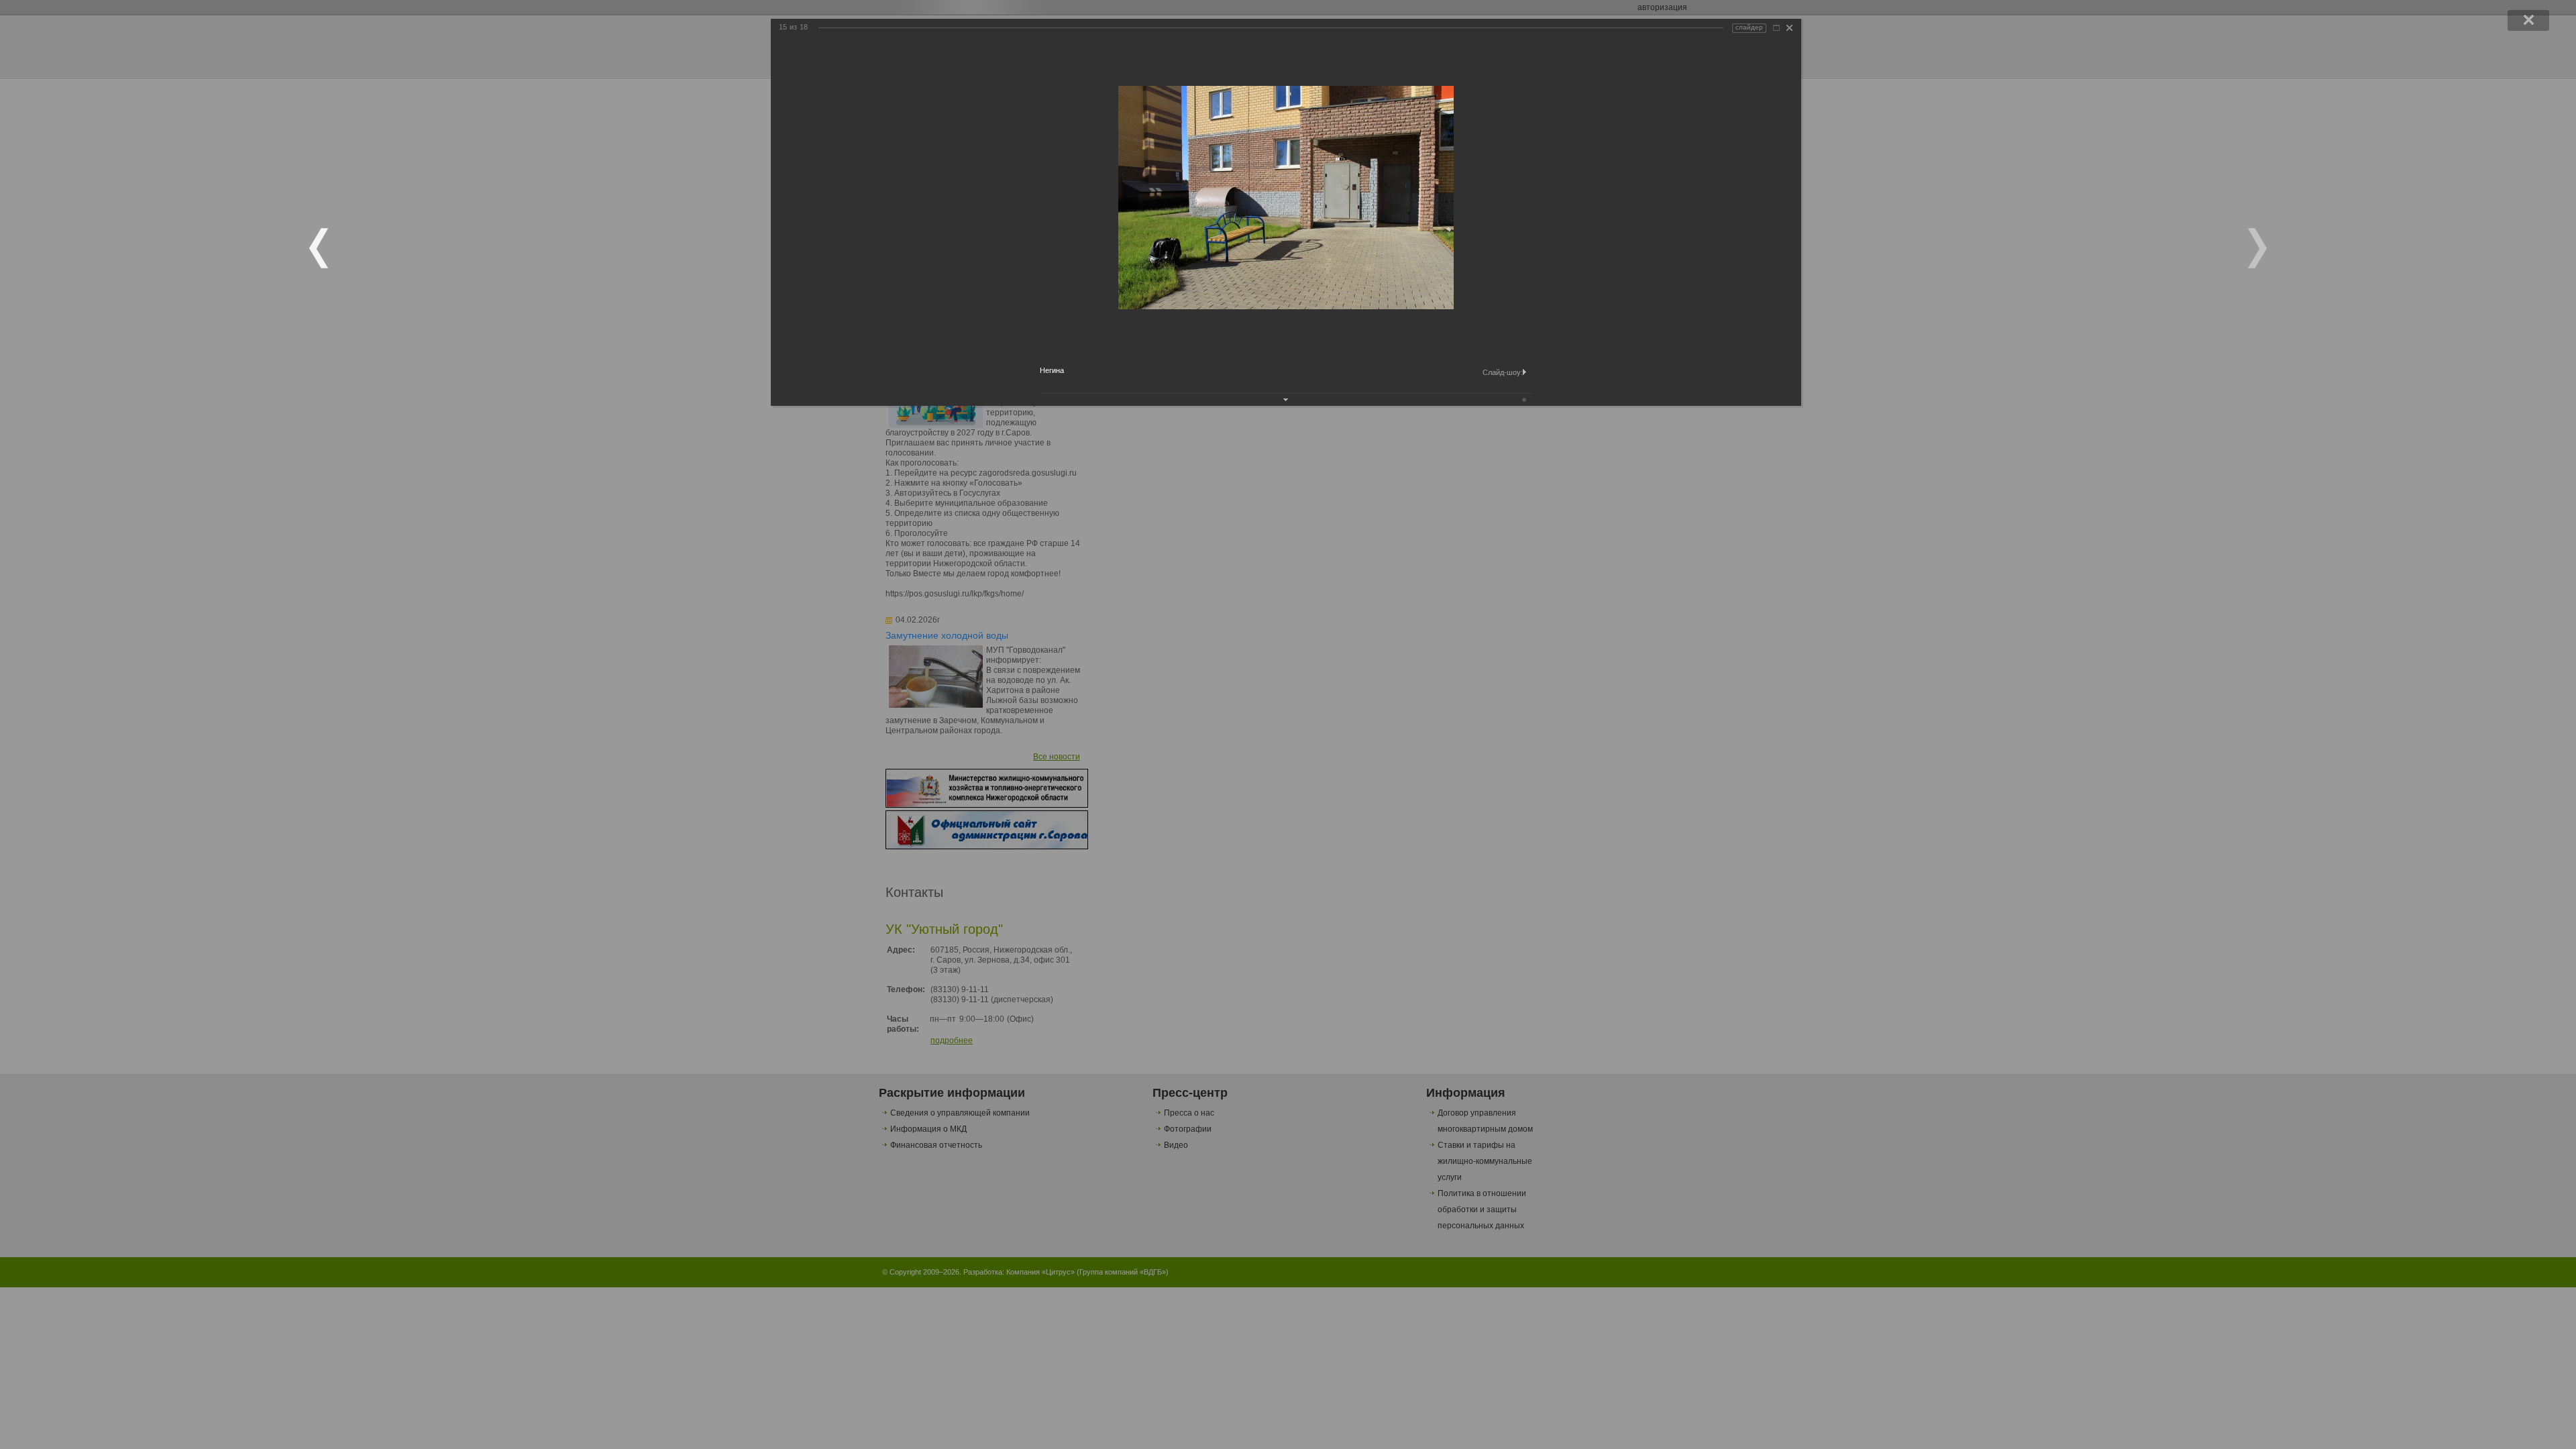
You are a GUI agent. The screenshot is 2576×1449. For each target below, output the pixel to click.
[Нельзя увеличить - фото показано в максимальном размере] (1776, 28)
